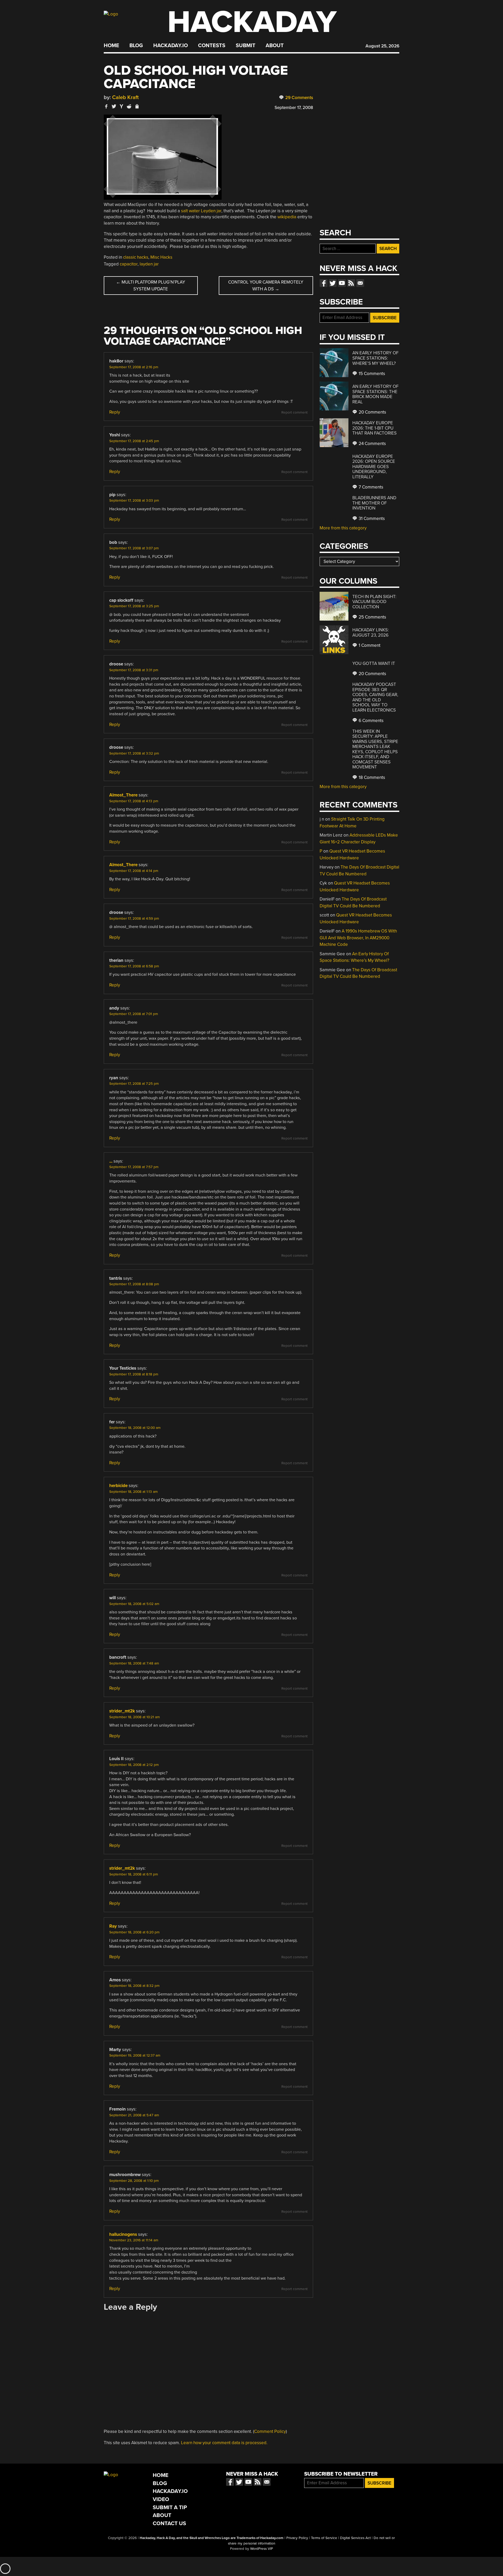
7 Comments (370, 487)
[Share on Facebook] (106, 106)
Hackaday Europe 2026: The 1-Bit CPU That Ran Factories (374, 428)
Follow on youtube (342, 283)
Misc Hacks (161, 257)
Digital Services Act (355, 2538)
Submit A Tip (170, 2507)
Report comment (294, 413)
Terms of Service (324, 2538)
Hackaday (252, 22)
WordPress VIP (262, 2549)
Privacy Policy (297, 2538)
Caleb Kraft (125, 97)
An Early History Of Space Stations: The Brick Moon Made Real (375, 394)
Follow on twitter (333, 283)
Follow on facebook (324, 283)
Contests (212, 46)
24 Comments (372, 444)
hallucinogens (123, 2234)
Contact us (360, 283)
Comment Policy (270, 2431)
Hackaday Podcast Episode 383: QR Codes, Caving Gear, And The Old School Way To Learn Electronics (375, 697)
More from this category (343, 528)
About (275, 46)
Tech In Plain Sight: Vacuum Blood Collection (374, 602)
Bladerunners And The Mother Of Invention (374, 503)
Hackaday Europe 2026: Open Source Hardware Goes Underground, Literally (374, 467)
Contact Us (169, 2523)
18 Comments (371, 777)
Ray (113, 1926)
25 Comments (372, 617)
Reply (115, 412)
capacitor (129, 264)
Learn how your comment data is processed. (224, 2443)
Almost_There (123, 795)
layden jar (149, 264)
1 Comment (369, 645)
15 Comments (371, 374)
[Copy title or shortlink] (137, 107)
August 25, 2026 (382, 46)
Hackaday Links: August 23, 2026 (371, 633)
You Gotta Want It (374, 663)
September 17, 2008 (294, 108)
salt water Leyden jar (201, 211)
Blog (136, 46)
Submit (246, 46)
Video (161, 2499)
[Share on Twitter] (114, 106)
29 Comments (299, 98)
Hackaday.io (171, 46)
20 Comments (372, 412)
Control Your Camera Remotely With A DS (266, 286)
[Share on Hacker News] (122, 106)
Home (111, 46)
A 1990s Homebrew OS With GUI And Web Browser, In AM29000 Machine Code (358, 938)
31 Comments (371, 519)
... (111, 1161)
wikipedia (287, 217)
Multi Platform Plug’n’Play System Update (151, 286)
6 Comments (371, 721)
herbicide (118, 1486)
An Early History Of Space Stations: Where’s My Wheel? (375, 358)
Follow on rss (351, 283)
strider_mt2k (122, 1711)
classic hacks (136, 257)
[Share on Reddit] (129, 106)
